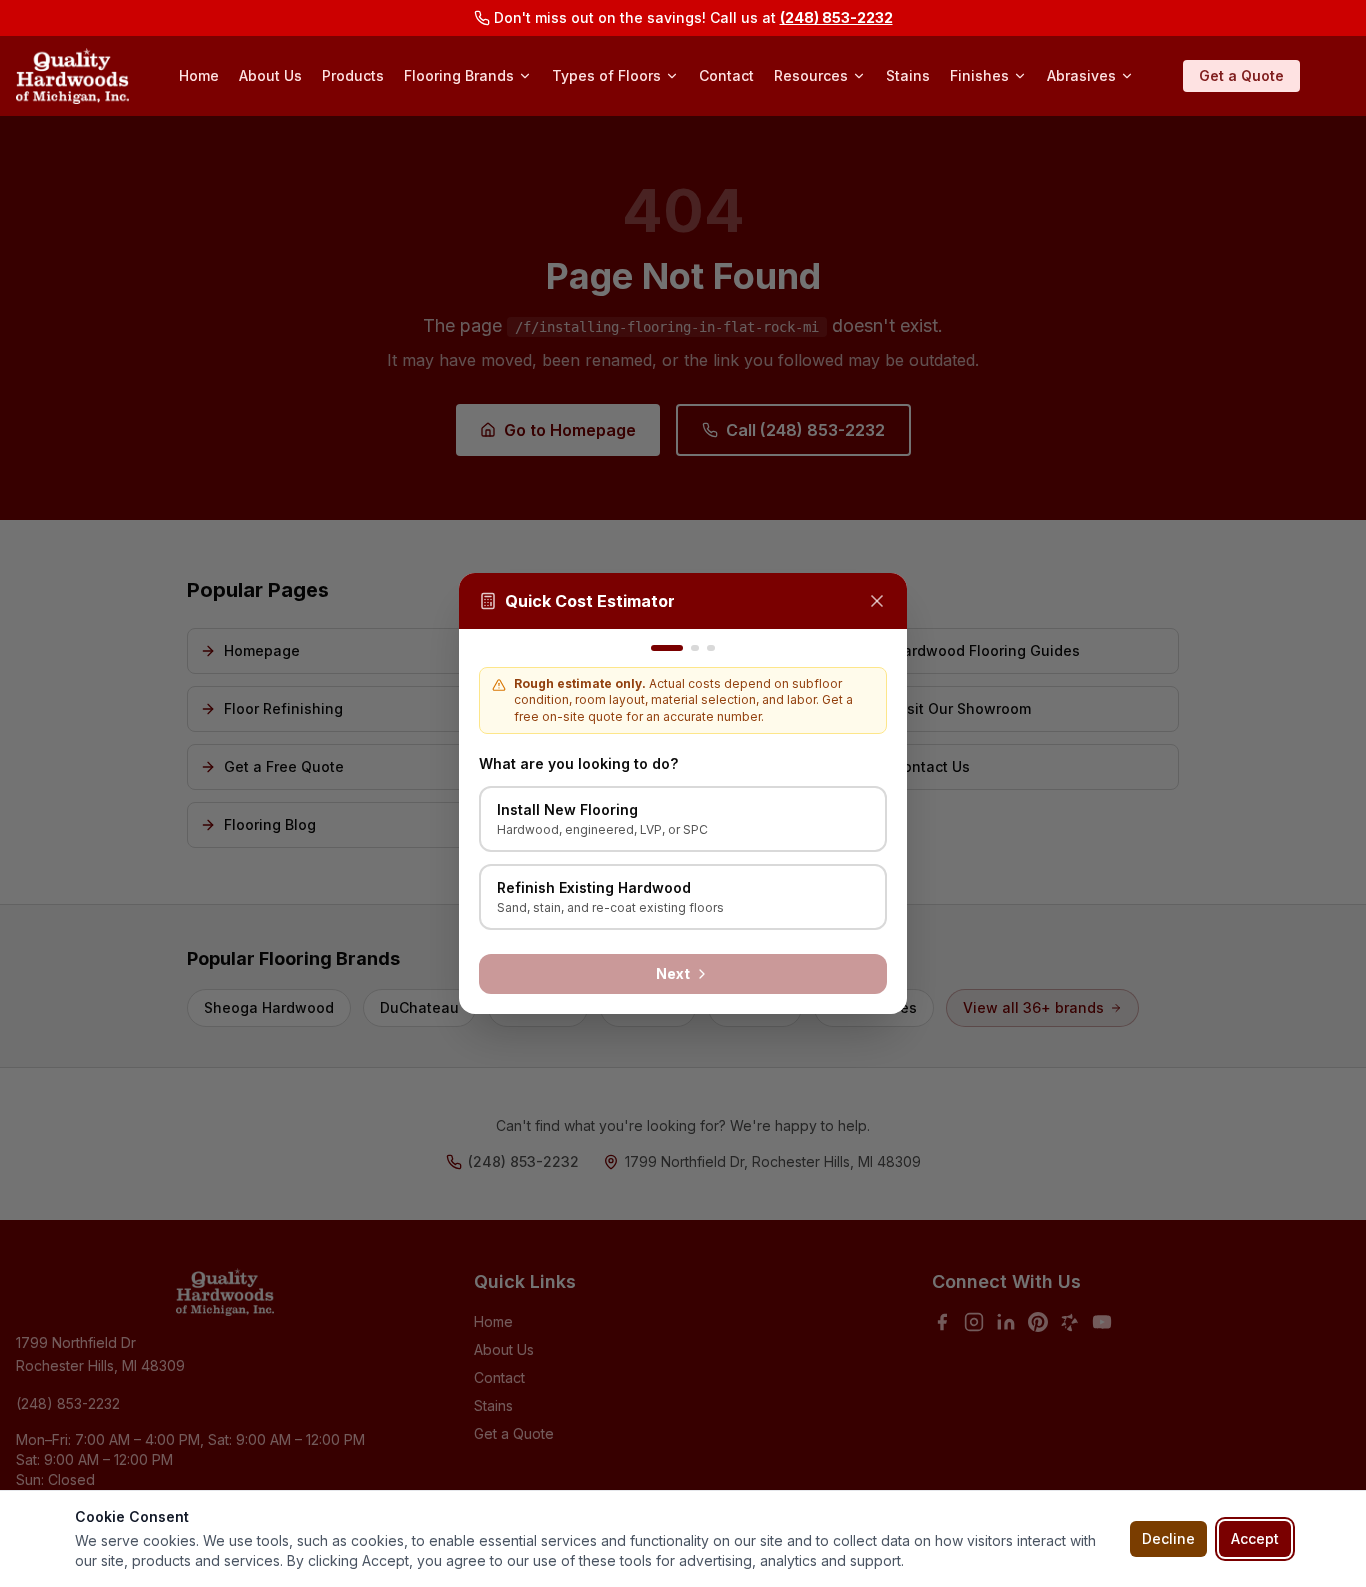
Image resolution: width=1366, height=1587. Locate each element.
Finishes (979, 75)
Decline (1168, 1538)
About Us (270, 75)
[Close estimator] (877, 601)
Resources (811, 75)
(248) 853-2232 (836, 17)
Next (673, 973)
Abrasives (1081, 75)
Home (199, 75)
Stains (908, 75)
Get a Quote (1241, 75)
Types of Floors (606, 75)
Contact (726, 75)
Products (353, 75)
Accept (1255, 1538)
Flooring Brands (459, 75)
